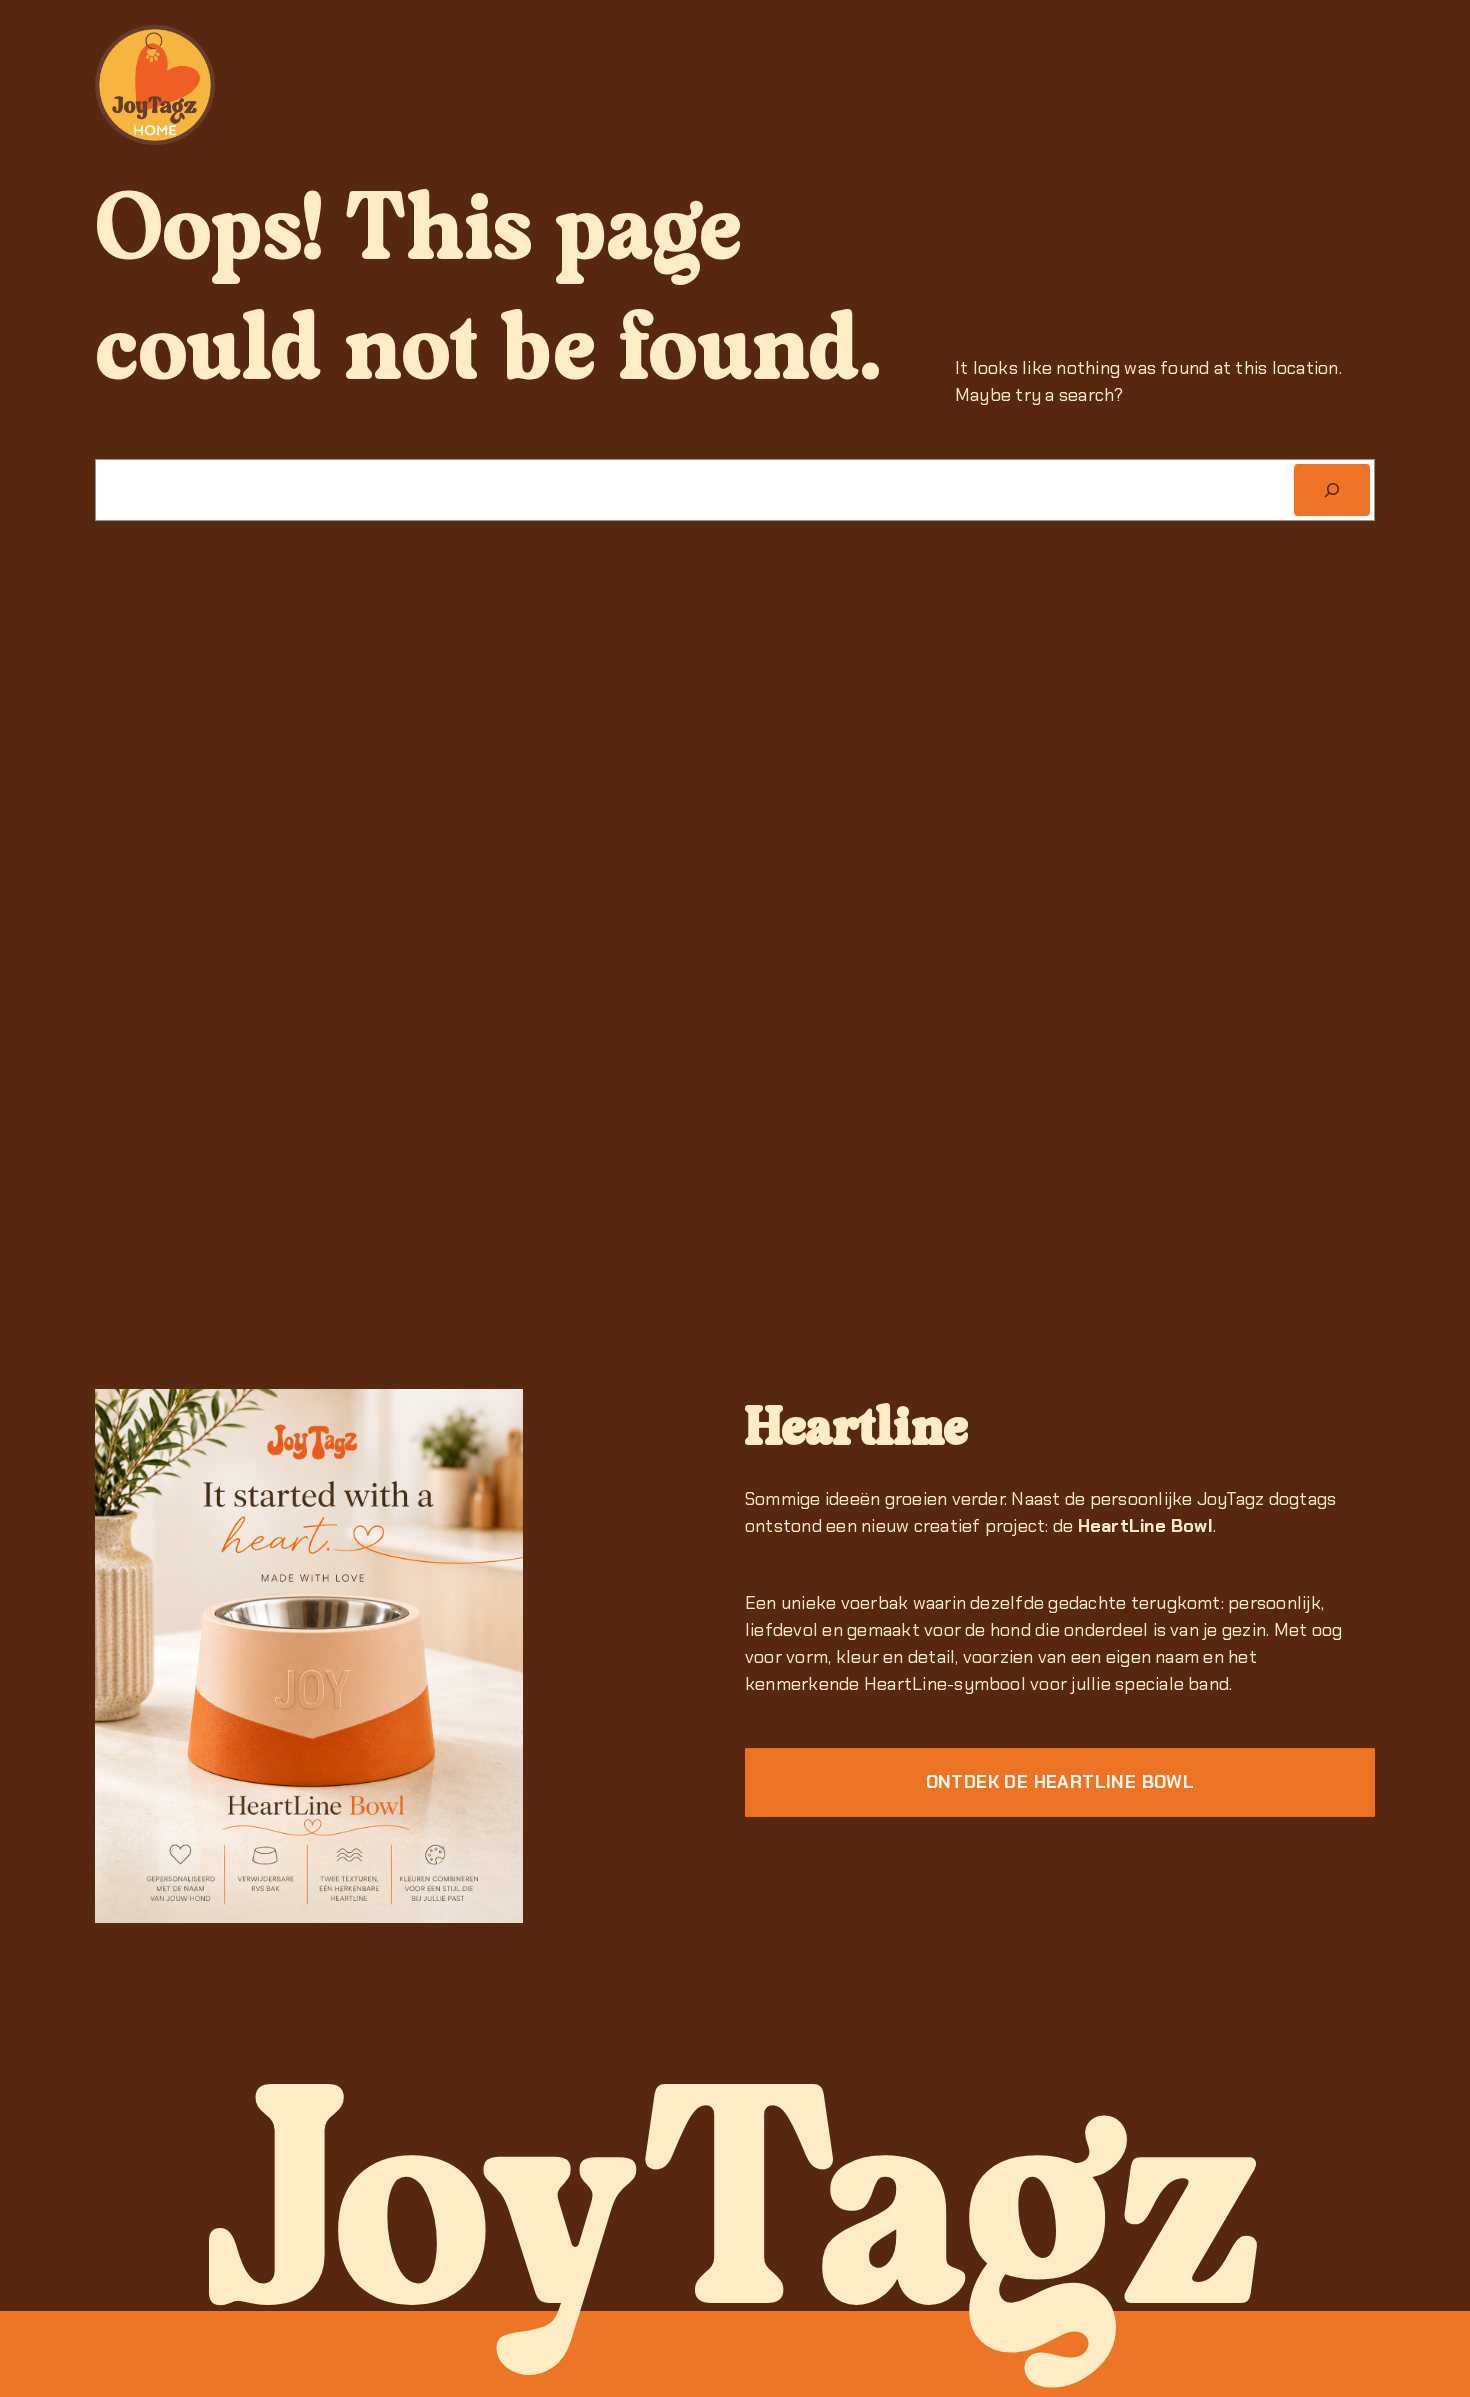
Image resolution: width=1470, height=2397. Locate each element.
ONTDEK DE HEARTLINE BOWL (1060, 1782)
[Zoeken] (1332, 490)
